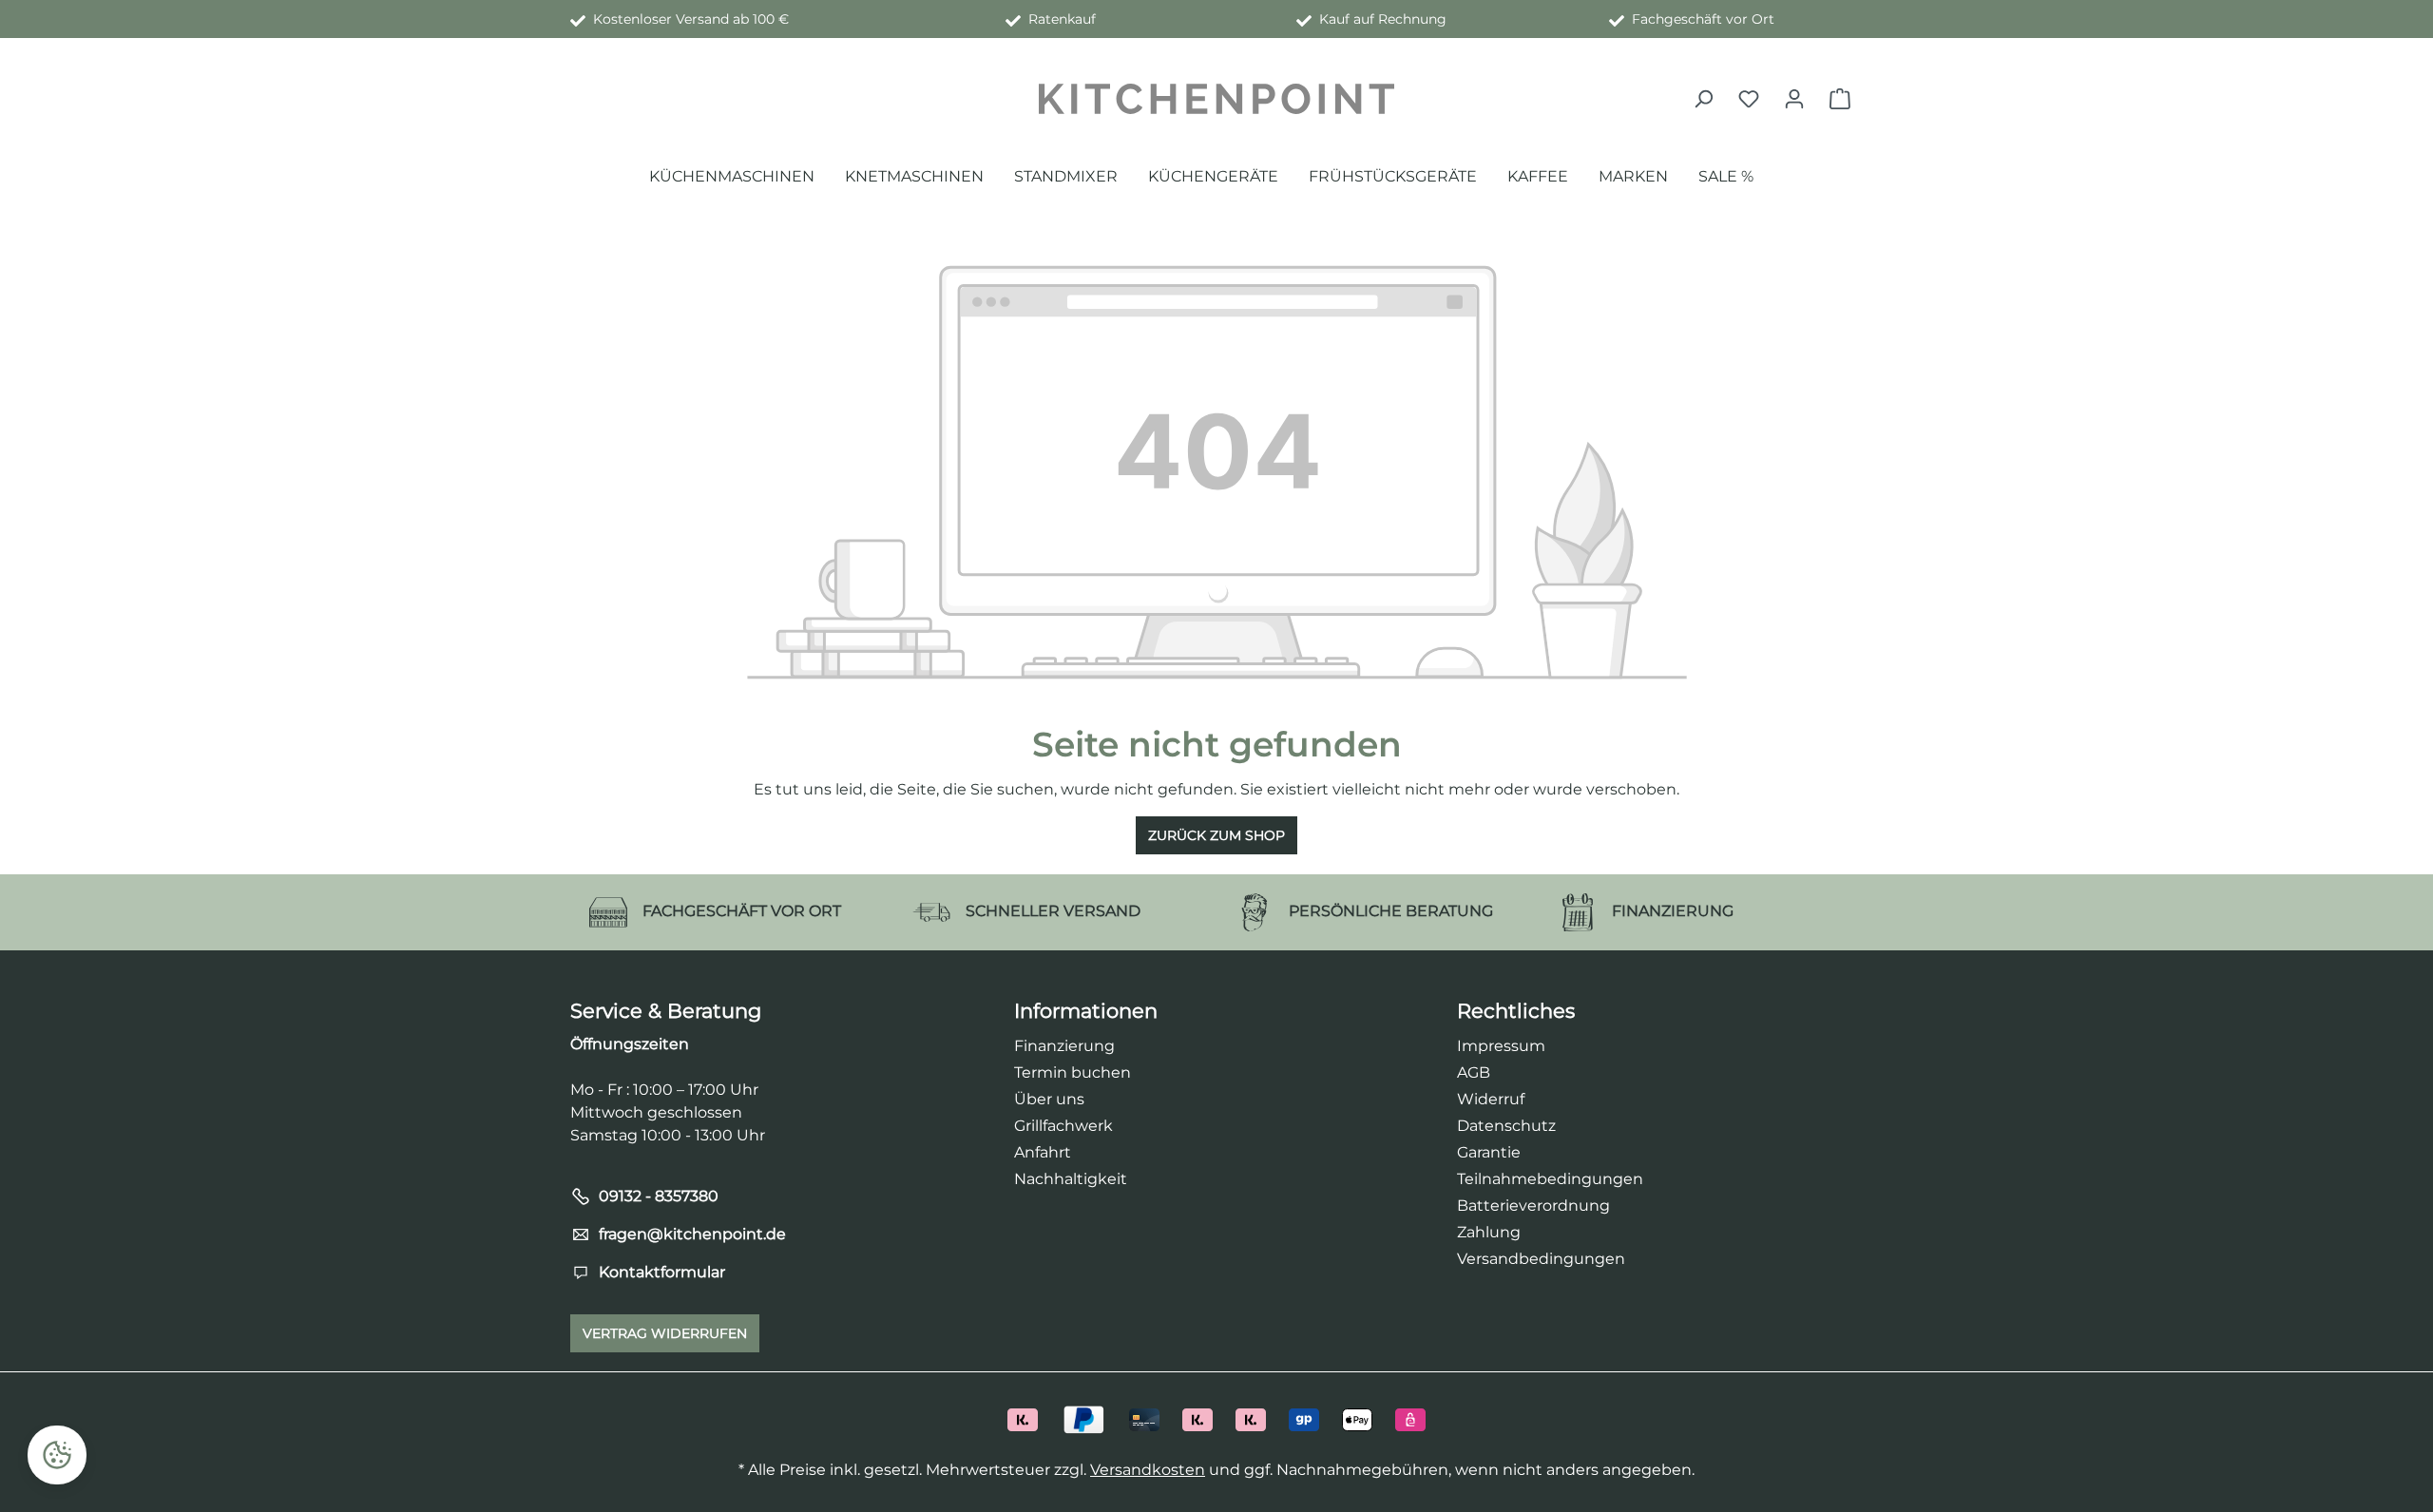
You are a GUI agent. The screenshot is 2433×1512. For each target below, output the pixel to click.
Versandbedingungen (1541, 1259)
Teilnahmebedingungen (1550, 1179)
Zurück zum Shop (1216, 835)
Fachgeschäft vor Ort (1699, 19)
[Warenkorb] (1840, 99)
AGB (1474, 1072)
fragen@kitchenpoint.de (692, 1234)
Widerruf (1491, 1099)
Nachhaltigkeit (1071, 1179)
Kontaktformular (662, 1272)
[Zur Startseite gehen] (1216, 99)
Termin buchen (1073, 1072)
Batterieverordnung (1533, 1206)
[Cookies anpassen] (57, 1455)
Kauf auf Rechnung (1379, 19)
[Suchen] (1703, 99)
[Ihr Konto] (1794, 99)
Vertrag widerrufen (665, 1333)
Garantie (1489, 1152)
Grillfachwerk (1063, 1126)
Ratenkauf (1058, 19)
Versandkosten (1148, 1470)
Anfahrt (1043, 1152)
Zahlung (1489, 1232)
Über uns (1049, 1099)
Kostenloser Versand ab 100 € (687, 19)
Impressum (1501, 1046)
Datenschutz (1506, 1126)
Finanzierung (1064, 1046)
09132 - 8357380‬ (659, 1196)
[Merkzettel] (1749, 99)
